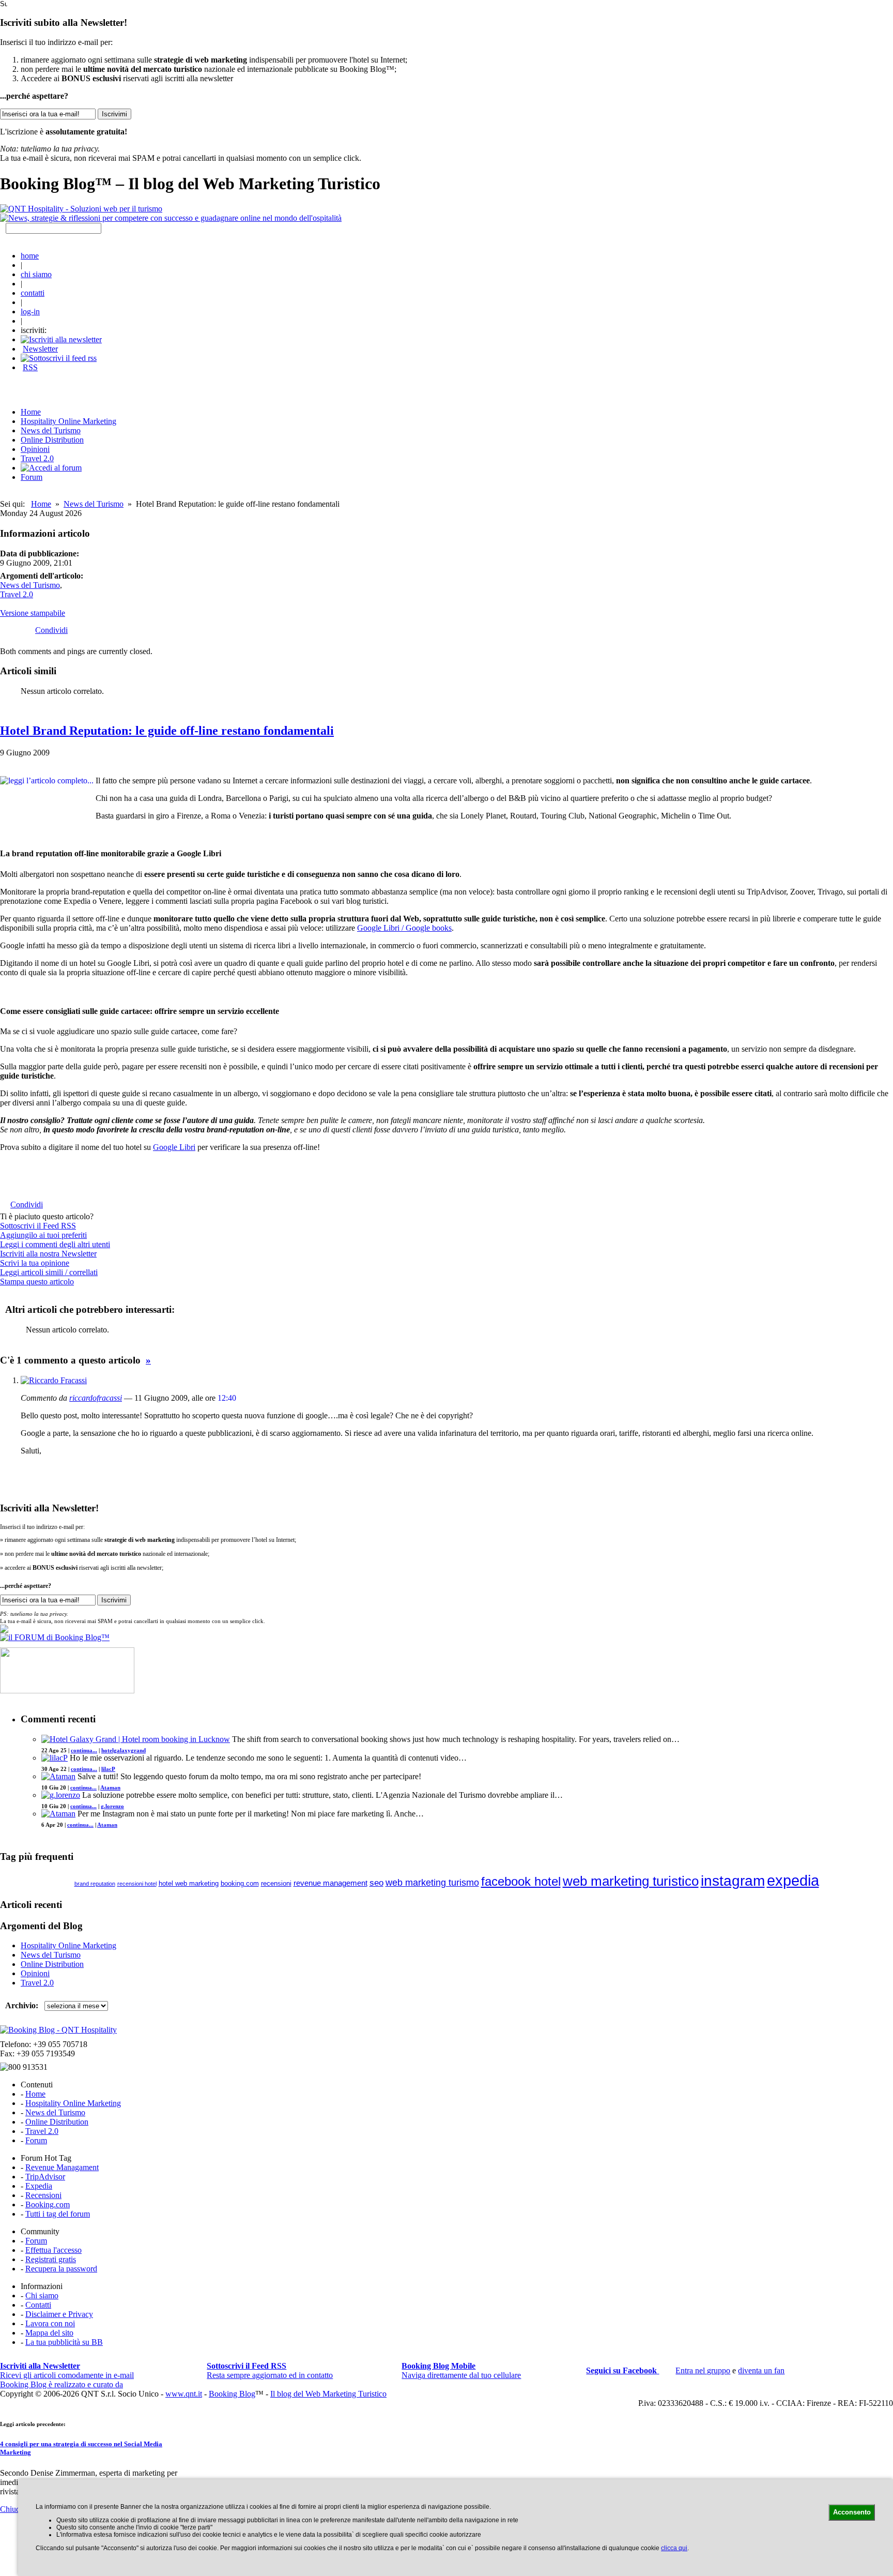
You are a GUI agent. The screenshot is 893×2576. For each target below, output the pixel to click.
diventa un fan (761, 2370)
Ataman (110, 1787)
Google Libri (174, 1147)
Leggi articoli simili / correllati (49, 1272)
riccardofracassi (96, 1398)
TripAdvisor (45, 2177)
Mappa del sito (49, 2333)
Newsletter (40, 349)
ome (31, 412)
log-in (30, 312)
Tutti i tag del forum (58, 2214)
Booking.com (48, 2204)
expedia (793, 1880)
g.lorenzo (112, 1806)
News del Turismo (51, 430)
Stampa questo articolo (37, 1282)
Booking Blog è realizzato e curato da (61, 2384)
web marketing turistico (631, 1881)
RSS (30, 367)
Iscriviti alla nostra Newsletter (48, 1254)
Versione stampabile (33, 613)
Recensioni (43, 2195)
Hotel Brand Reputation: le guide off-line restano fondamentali (167, 731)
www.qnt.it (184, 2394)
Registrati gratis (51, 2259)
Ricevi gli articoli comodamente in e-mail (67, 2370)
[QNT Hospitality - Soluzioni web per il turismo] (81, 209)
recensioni (276, 1883)
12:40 (227, 1398)
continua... (84, 1750)
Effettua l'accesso (53, 2250)
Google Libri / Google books (404, 928)
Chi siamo (42, 2295)
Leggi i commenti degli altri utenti (55, 1244)
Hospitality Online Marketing (68, 421)
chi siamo (36, 274)
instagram (733, 1881)
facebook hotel (521, 1882)
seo (376, 1883)
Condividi (51, 630)
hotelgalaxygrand (124, 1750)
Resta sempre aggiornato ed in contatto (270, 2370)
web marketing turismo (432, 1883)
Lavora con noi (50, 2323)
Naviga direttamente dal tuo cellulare (461, 2370)
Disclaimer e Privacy (59, 2314)
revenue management (330, 1883)
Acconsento (852, 2512)
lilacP (108, 1769)
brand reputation (95, 1884)
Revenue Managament (62, 2167)
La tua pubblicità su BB (64, 2342)
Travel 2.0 (37, 458)
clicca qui (674, 2548)
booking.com (240, 1883)
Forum (32, 477)
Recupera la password (61, 2269)
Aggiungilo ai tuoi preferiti (43, 1235)
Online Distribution (52, 440)
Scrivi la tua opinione (35, 1263)
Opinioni (35, 449)
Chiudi (11, 2509)
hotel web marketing (189, 1884)
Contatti (38, 2305)
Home (41, 504)
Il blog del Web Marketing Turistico (328, 2394)
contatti (33, 293)
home (30, 256)
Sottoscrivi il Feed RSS (38, 1226)
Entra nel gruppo (703, 2370)
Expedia (39, 2186)
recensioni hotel (137, 1884)
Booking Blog (232, 2394)
